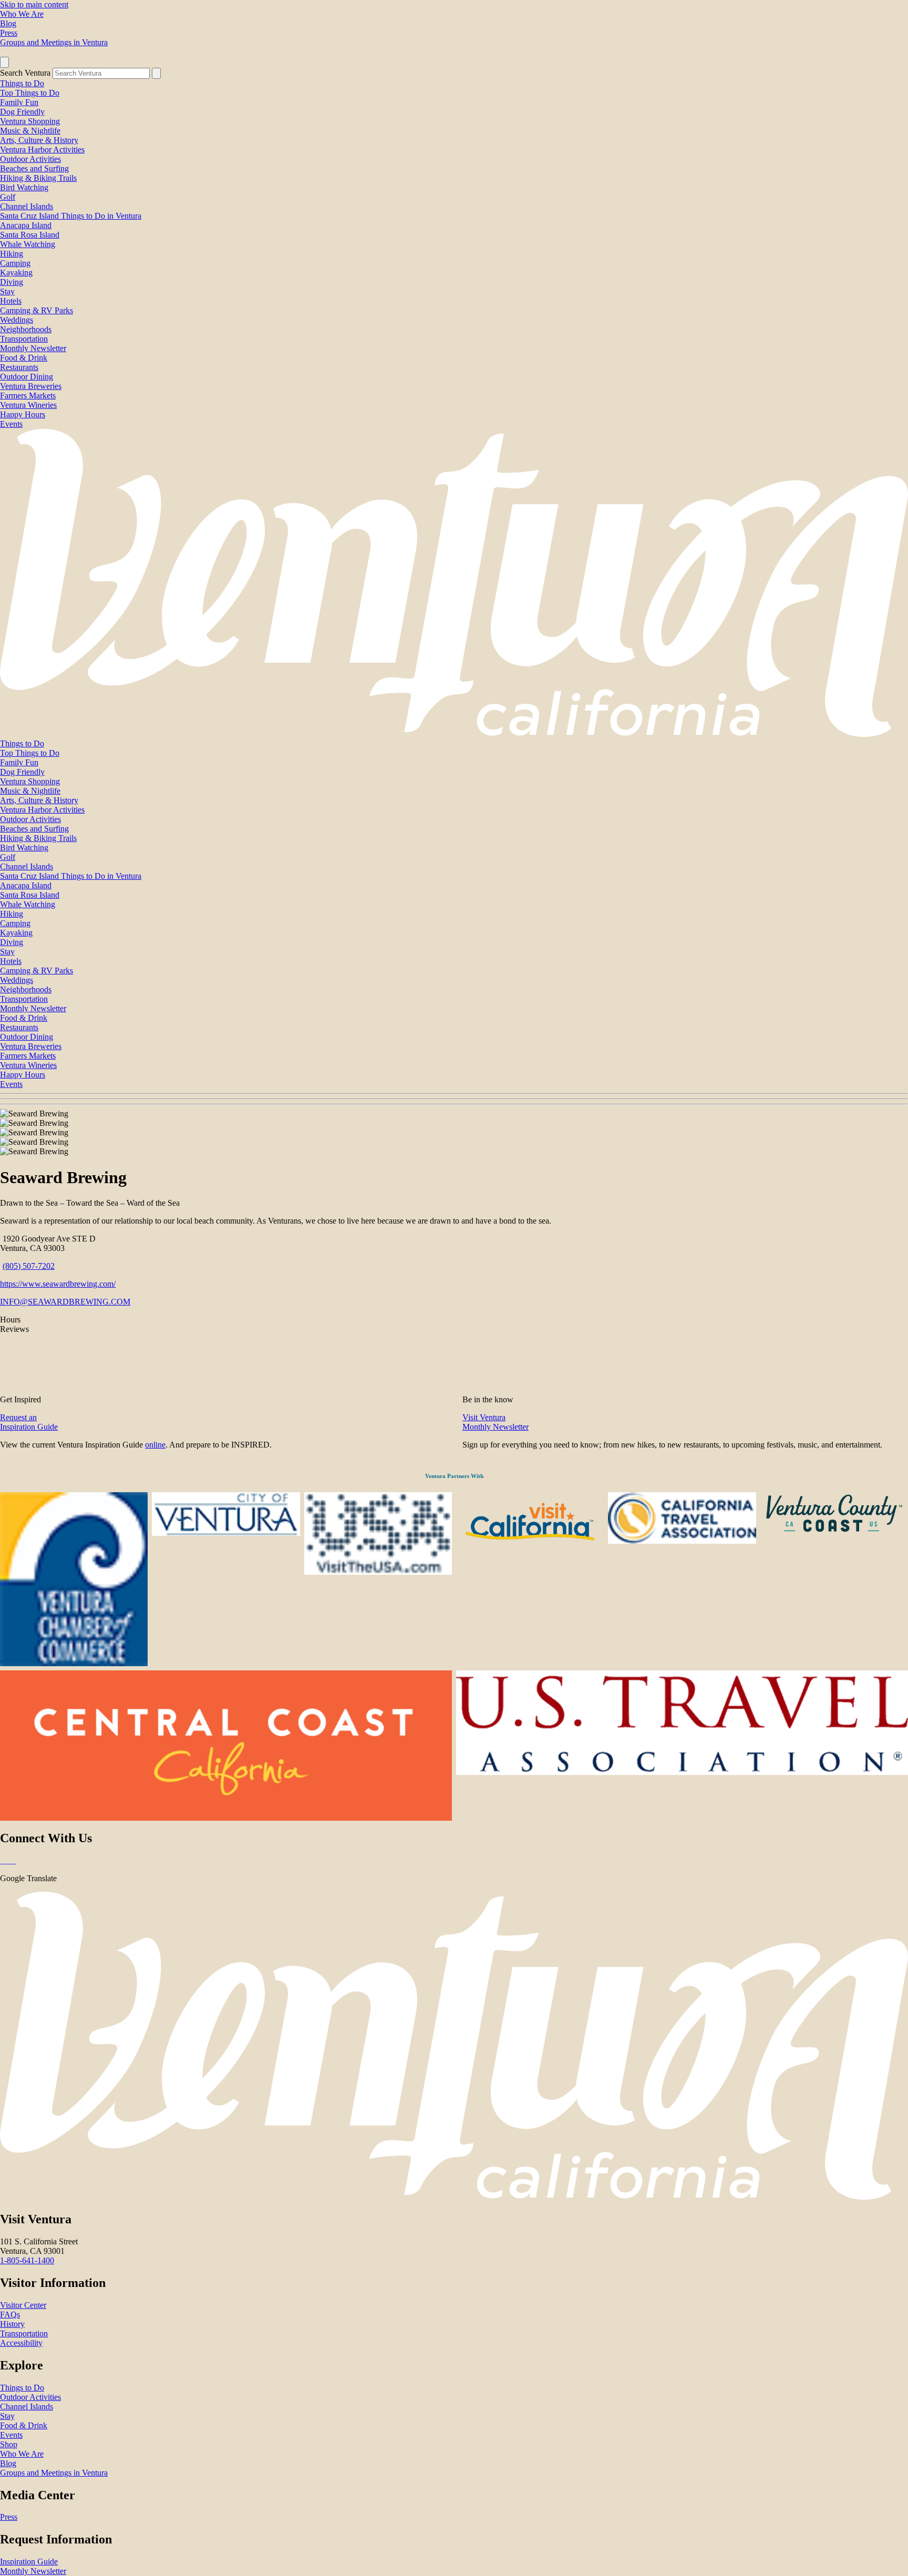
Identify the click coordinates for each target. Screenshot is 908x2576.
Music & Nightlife (30, 131)
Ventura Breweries (31, 386)
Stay (7, 291)
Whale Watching (28, 244)
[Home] (454, 734)
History (12, 2324)
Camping (15, 263)
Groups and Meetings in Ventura (54, 42)
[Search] (156, 73)
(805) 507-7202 (29, 1266)
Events (11, 424)
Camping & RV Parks (37, 310)
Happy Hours (23, 414)
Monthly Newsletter (33, 348)
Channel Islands (27, 206)
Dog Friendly (22, 112)
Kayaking (16, 273)
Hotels (11, 301)
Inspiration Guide (29, 2562)
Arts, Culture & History (39, 140)
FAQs (10, 2315)
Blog (8, 23)
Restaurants (19, 367)
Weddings (17, 320)
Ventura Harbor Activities (42, 150)
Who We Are (22, 14)
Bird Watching (24, 187)
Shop (9, 2444)
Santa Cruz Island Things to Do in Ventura (71, 216)
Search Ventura (25, 73)
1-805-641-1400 (27, 2260)
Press (9, 33)
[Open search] (4, 62)
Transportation (24, 339)
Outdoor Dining (27, 377)
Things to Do (22, 83)
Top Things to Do (30, 93)
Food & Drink (24, 358)
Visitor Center (23, 2305)
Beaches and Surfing (34, 168)
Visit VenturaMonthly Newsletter (496, 1422)
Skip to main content (34, 4)
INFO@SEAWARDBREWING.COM (65, 1302)
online (155, 1445)
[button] (454, 1099)
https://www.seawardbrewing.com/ (58, 1284)
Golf (8, 197)
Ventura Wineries (28, 405)
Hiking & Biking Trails (38, 178)
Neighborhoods (26, 329)
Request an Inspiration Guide (29, 1422)
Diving (12, 282)
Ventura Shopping (30, 121)
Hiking (12, 254)
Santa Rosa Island (30, 235)
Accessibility (21, 2343)
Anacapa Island (26, 225)
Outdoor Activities (30, 159)
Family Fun (19, 102)
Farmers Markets (28, 396)
